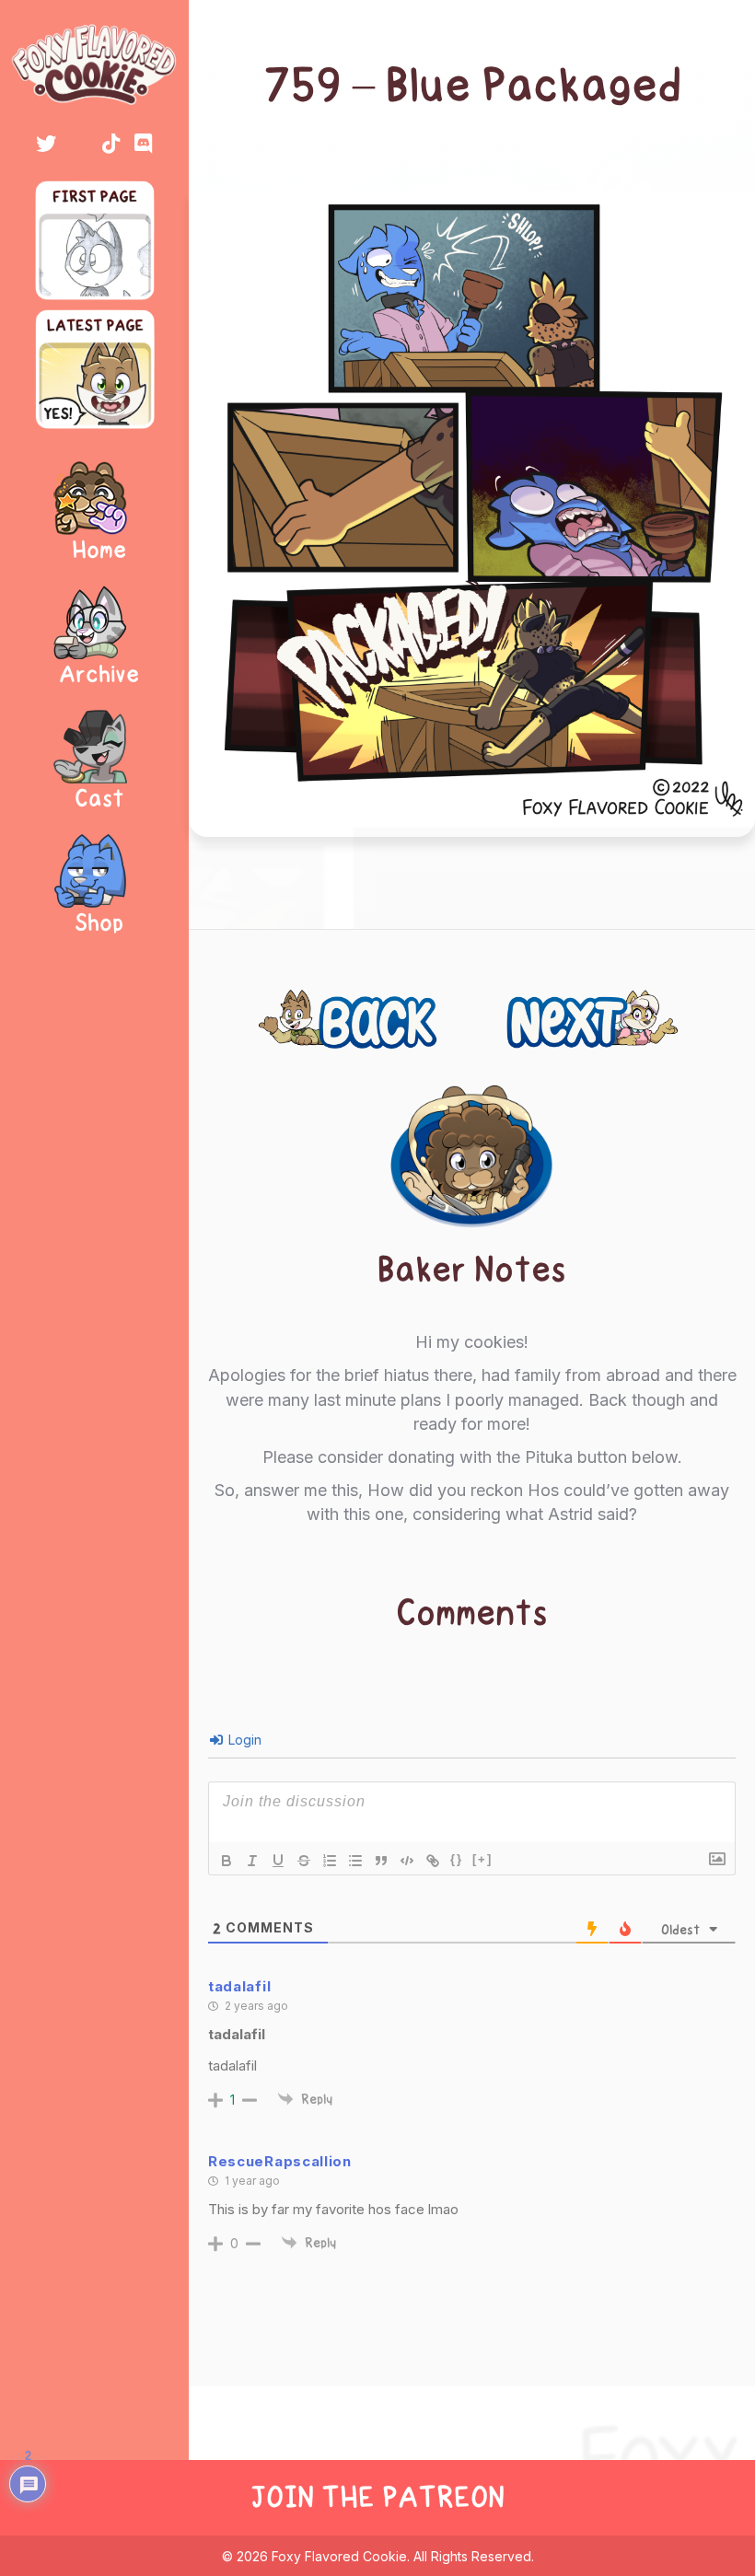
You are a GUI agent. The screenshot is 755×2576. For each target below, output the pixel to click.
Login (243, 1740)
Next (663, 1009)
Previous (312, 1009)
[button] (46, 144)
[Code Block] (407, 1861)
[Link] (433, 1861)
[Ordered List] (330, 1861)
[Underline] (278, 1861)
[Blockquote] (381, 1861)
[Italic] (252, 1861)
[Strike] (304, 1861)
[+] (482, 1859)
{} (457, 1859)
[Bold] (226, 1861)
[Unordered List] (355, 1861)
